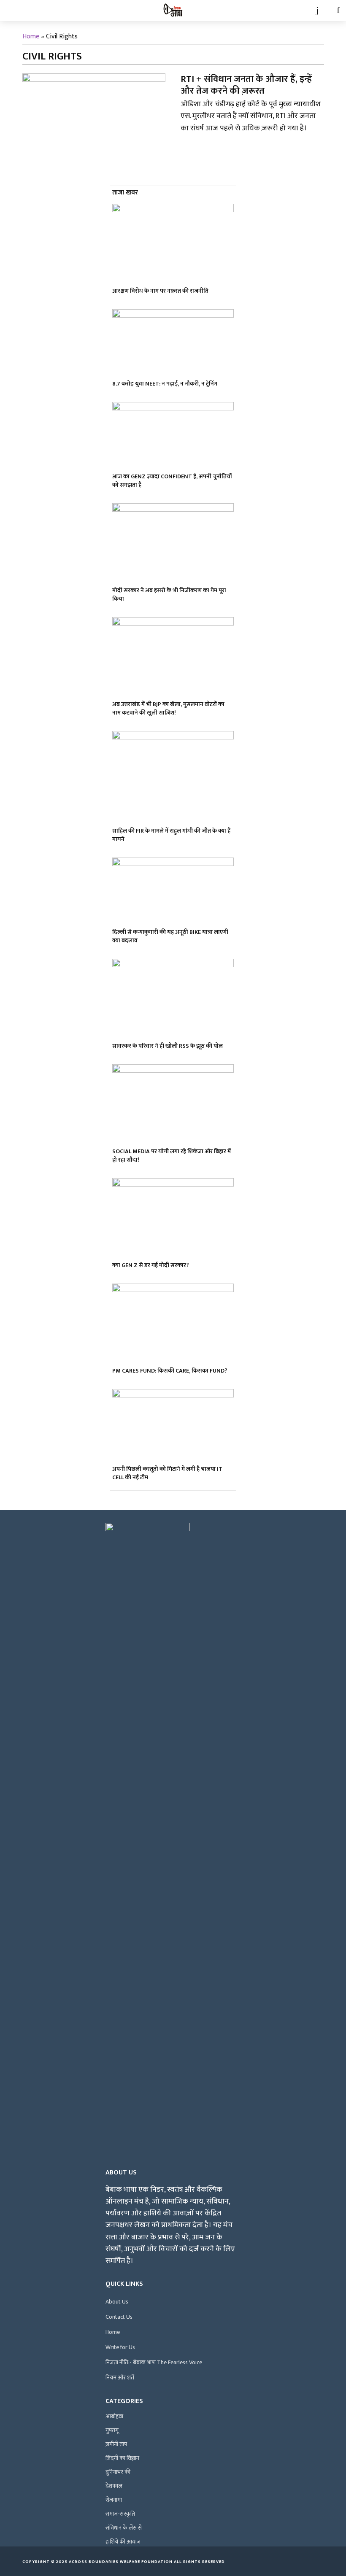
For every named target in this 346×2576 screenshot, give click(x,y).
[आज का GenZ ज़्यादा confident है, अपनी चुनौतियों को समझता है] (173, 436)
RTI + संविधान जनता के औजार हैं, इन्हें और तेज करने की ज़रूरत (246, 85)
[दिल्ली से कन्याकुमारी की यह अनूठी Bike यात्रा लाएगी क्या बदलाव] (173, 892)
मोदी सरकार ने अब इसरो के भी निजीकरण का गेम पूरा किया (169, 595)
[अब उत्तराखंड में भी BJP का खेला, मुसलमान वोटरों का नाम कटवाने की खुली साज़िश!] (173, 658)
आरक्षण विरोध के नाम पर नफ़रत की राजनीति (160, 291)
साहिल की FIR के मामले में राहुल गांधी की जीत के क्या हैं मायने (171, 835)
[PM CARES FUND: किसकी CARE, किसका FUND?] (173, 1324)
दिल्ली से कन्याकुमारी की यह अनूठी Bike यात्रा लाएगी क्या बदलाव (170, 936)
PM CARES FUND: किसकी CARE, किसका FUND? (170, 1371)
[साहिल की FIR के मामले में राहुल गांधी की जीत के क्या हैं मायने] (173, 778)
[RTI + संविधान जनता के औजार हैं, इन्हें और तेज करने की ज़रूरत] (94, 113)
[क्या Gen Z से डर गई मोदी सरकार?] (173, 1219)
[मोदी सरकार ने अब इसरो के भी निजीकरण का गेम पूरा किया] (173, 544)
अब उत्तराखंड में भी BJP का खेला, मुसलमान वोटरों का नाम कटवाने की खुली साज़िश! (168, 709)
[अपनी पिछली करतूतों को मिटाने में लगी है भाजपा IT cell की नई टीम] (173, 1426)
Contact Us (119, 2317)
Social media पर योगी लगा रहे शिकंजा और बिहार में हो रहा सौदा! (172, 1156)
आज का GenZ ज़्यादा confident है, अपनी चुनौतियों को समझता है (172, 481)
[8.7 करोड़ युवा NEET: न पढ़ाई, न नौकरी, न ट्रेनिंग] (173, 343)
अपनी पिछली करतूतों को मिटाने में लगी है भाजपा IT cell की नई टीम (167, 1473)
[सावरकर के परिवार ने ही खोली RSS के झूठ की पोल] (173, 999)
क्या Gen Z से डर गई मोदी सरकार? (151, 1265)
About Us (117, 2302)
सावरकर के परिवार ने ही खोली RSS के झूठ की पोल (168, 1046)
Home (31, 36)
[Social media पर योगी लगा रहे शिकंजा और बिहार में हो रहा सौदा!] (173, 1105)
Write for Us (120, 2347)
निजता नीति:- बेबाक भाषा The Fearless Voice (154, 2362)
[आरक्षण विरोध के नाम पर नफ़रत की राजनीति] (173, 244)
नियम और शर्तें (120, 2378)
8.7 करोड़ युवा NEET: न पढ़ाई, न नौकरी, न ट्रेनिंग (165, 384)
